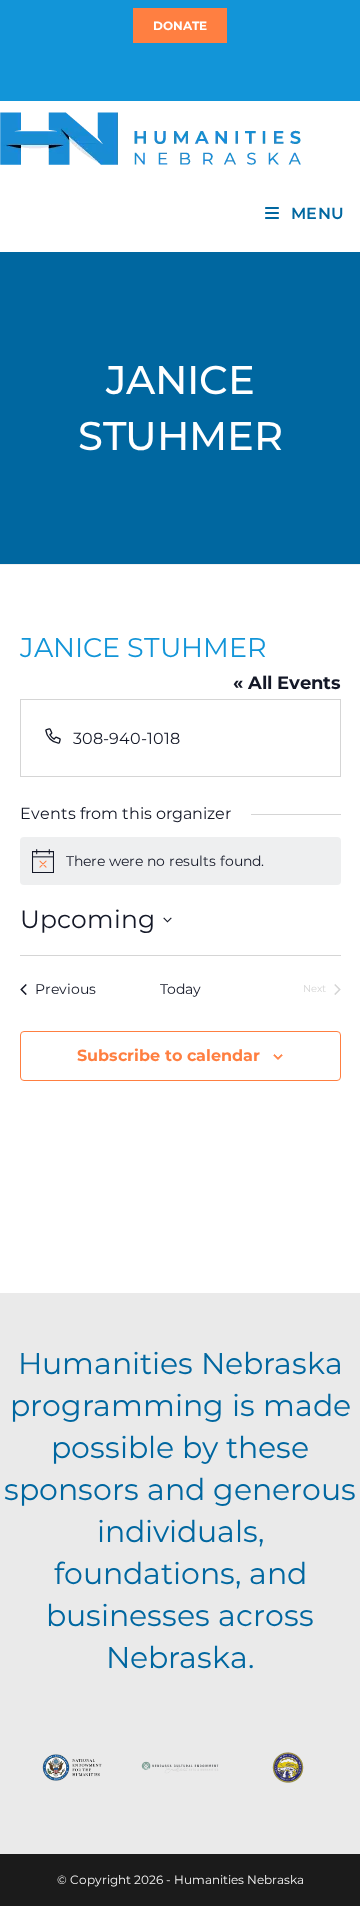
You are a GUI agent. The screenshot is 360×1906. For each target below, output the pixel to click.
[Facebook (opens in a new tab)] (177, 71)
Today (180, 989)
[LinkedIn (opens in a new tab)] (189, 71)
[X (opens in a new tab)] (168, 71)
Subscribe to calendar (168, 1055)
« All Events (287, 683)
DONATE (180, 25)
